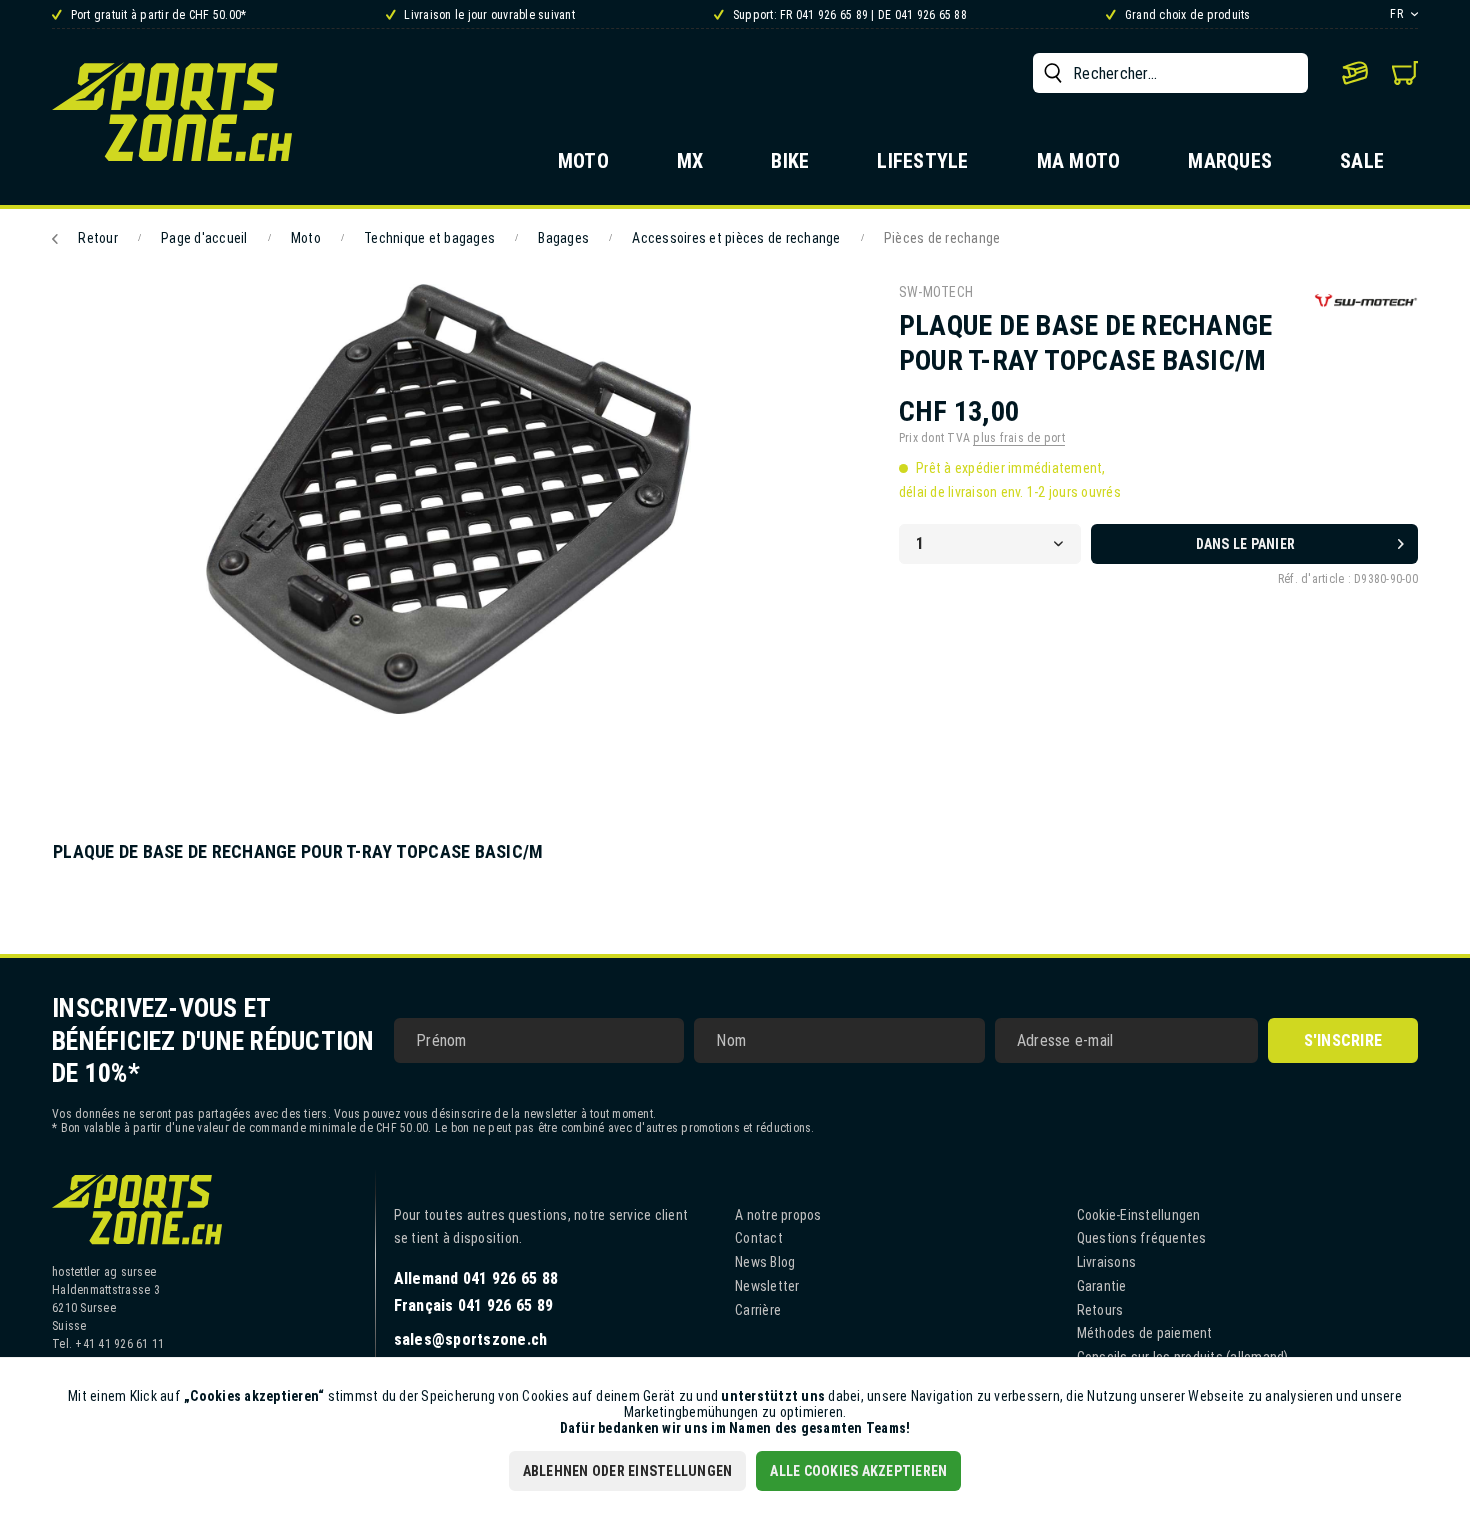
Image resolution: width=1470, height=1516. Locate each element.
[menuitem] (1170, 73)
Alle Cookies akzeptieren (858, 1471)
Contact (759, 1238)
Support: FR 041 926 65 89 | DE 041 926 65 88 (848, 15)
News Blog (765, 1262)
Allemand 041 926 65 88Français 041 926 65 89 (476, 1292)
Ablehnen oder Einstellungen (628, 1471)
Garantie (1102, 1286)
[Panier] (1405, 73)
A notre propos (778, 1215)
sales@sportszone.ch (471, 1339)
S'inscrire (1343, 1040)
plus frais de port (1019, 438)
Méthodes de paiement (1145, 1333)
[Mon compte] (1355, 73)
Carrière (758, 1310)
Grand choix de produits (1186, 15)
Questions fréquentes (1142, 1238)
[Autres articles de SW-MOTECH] (1366, 319)
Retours (1100, 1310)
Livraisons (1107, 1262)
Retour (98, 238)
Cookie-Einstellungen (1139, 1215)
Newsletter (767, 1286)
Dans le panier (1246, 544)
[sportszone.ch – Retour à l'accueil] (172, 111)
